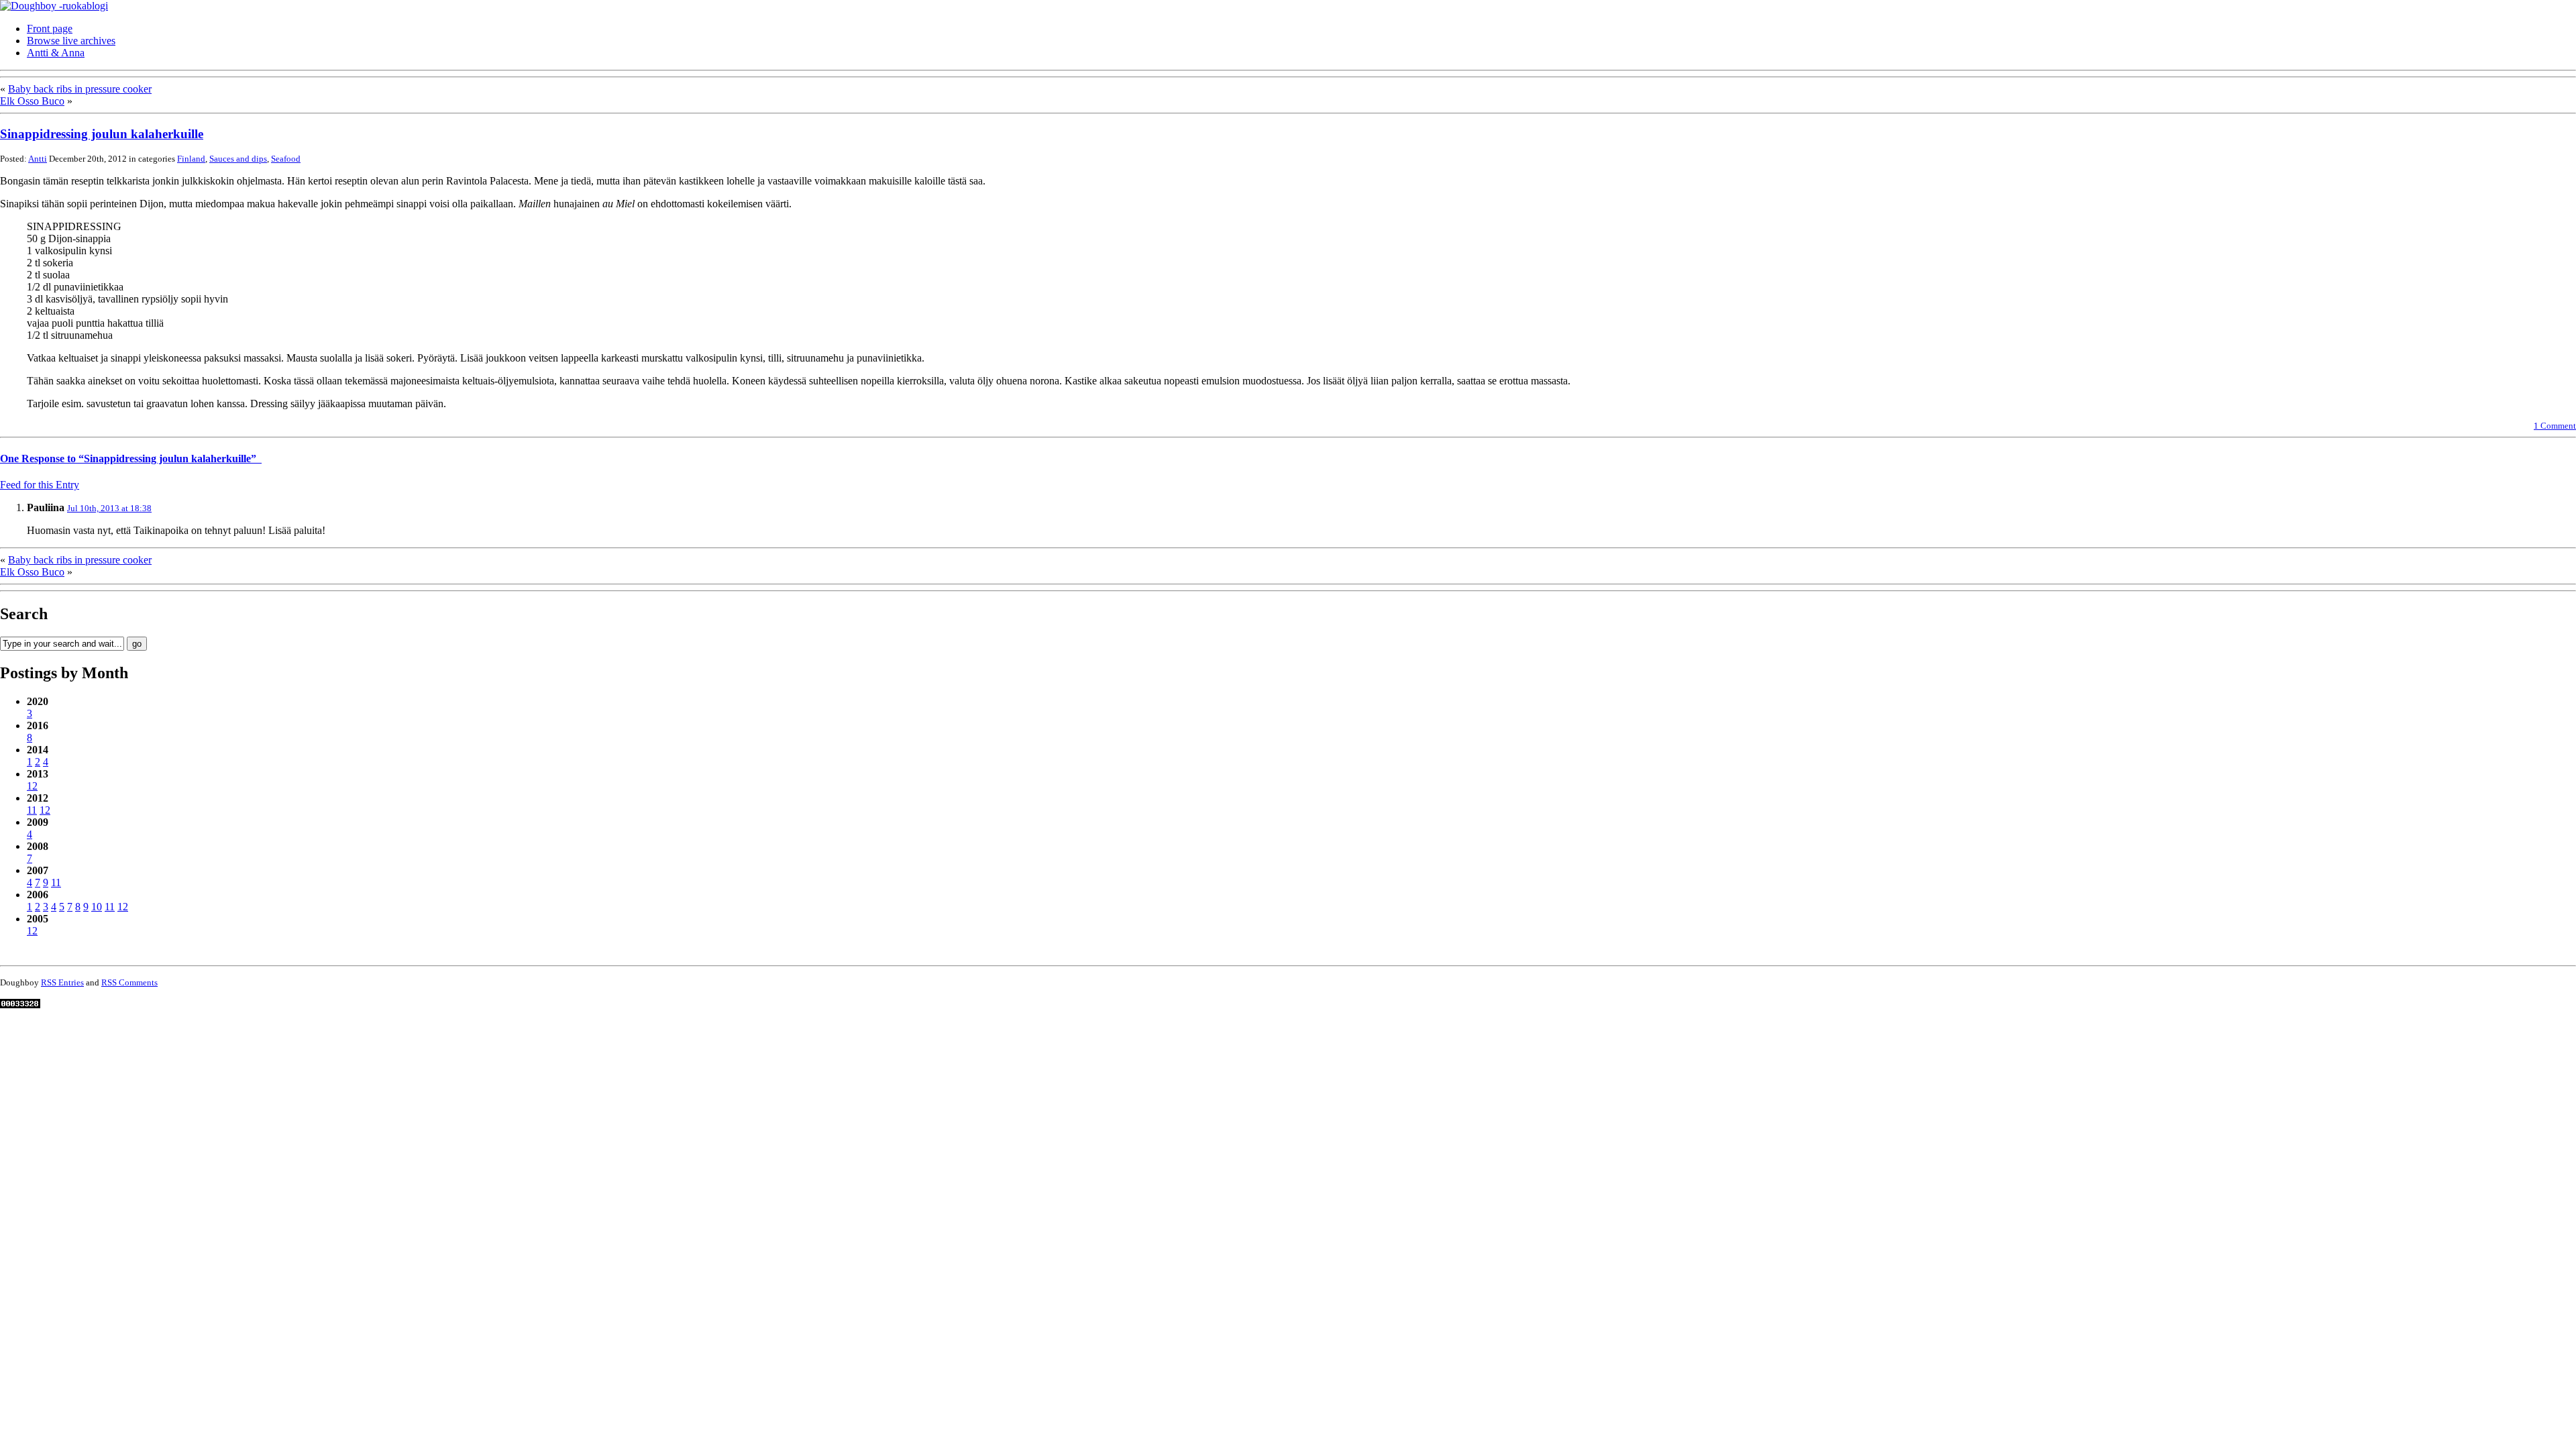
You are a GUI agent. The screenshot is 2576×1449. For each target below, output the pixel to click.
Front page (50, 29)
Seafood (286, 159)
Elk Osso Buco (32, 101)
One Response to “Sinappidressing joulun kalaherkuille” (131, 459)
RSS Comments (129, 982)
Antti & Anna (56, 53)
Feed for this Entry (40, 485)
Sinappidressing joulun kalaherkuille (102, 134)
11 (32, 810)
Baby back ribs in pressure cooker (80, 89)
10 (97, 907)
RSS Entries (62, 982)
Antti (38, 159)
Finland (191, 159)
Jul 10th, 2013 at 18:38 (109, 508)
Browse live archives (71, 41)
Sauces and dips (238, 159)
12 (32, 786)
